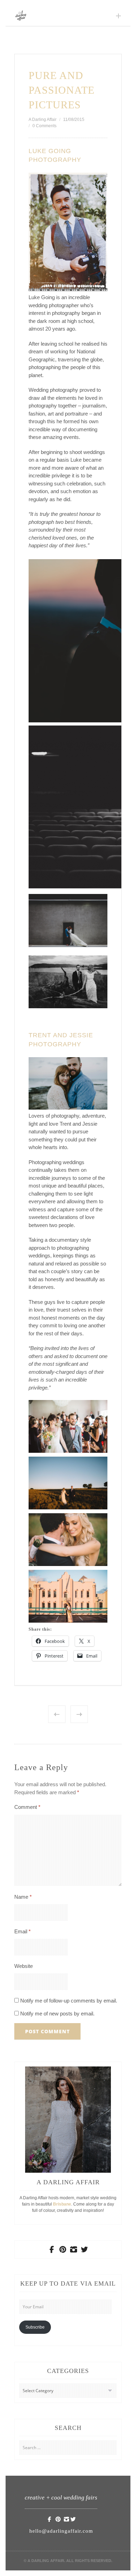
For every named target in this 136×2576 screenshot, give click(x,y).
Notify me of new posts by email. (57, 2014)
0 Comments (44, 126)
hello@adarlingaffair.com (61, 2531)
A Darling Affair (43, 120)
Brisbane (62, 2204)
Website (24, 1966)
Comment (27, 1807)
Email (22, 1931)
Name (23, 1897)
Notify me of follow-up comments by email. (69, 2001)
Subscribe (35, 2327)
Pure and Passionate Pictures (62, 90)
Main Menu (119, 16)
